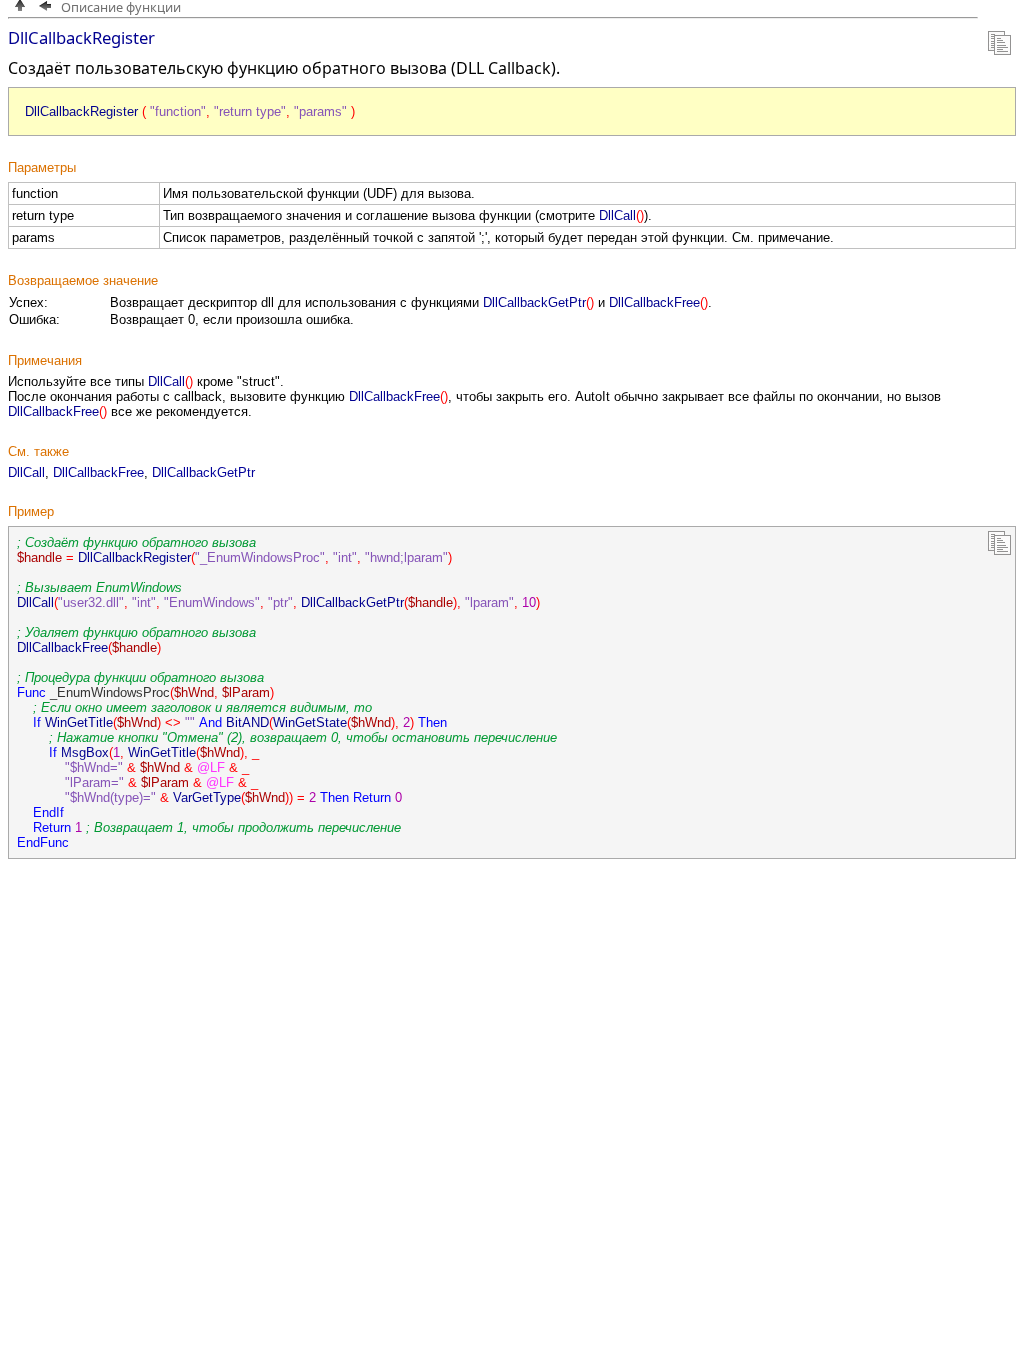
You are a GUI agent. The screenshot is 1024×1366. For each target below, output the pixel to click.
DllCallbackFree (98, 472)
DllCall (26, 472)
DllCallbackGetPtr (203, 472)
